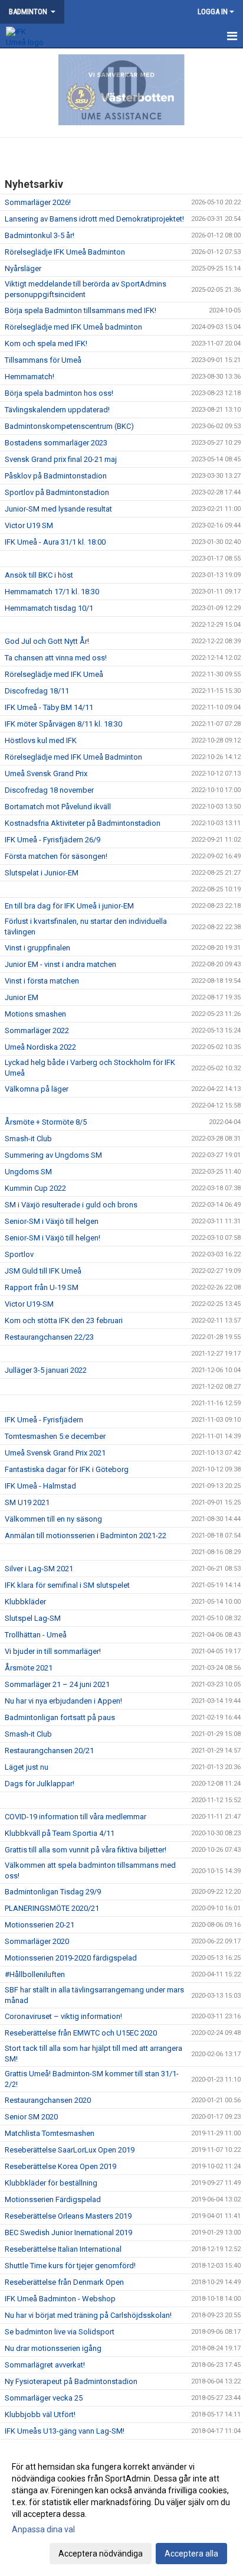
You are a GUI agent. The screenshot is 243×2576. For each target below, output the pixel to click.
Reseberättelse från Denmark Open (64, 2282)
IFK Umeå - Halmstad (40, 1486)
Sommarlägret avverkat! (45, 2365)
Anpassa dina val (43, 2529)
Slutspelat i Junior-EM (42, 873)
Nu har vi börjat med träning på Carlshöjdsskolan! (88, 2315)
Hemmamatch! (29, 377)
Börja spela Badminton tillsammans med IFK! (81, 310)
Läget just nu (27, 1767)
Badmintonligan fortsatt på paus (60, 1717)
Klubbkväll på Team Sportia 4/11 (60, 1833)
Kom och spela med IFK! (46, 343)
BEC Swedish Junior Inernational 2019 (68, 2233)
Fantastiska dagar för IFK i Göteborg (67, 1469)
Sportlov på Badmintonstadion (57, 492)
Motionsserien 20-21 (40, 1925)
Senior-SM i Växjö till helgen (52, 1221)
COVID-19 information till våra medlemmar (75, 1817)
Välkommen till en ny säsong (53, 1519)
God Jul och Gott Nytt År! (47, 641)
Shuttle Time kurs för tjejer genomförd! (70, 2266)
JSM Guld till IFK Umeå (43, 1271)
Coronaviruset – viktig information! (63, 2016)
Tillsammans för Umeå (43, 360)
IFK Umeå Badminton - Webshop (60, 2299)
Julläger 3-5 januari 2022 (46, 1370)
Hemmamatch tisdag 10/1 (49, 608)
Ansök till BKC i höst (39, 575)
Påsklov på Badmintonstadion (56, 476)
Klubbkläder (25, 1602)
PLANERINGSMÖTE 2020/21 (52, 1908)
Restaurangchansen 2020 (48, 2100)
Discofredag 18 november (49, 790)
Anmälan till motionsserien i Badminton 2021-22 (86, 1535)
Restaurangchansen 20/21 (49, 1751)
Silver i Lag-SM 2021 (39, 1569)
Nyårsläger (23, 268)
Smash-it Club (28, 1139)
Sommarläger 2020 (37, 1941)
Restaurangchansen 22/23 (49, 1337)
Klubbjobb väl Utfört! (40, 2414)
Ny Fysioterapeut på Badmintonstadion (71, 2381)
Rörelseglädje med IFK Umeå (54, 674)
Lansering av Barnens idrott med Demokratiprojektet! (94, 219)
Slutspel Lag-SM (33, 1618)
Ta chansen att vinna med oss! (56, 658)
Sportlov (19, 1254)
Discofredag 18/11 (37, 691)
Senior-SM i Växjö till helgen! (52, 1238)
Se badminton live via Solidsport (60, 2332)
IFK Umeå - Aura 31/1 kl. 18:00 (55, 542)
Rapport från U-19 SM (42, 1287)
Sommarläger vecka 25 (44, 2398)
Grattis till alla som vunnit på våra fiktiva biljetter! (86, 1850)
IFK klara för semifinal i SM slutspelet (67, 1585)
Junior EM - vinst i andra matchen (60, 964)
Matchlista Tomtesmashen (50, 2133)
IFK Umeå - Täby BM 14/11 (49, 707)
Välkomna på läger (37, 1089)
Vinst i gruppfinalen (37, 948)
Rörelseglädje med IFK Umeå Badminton (73, 757)
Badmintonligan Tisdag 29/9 (53, 1892)
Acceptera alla (191, 2554)
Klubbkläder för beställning (51, 2183)
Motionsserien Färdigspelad (53, 2199)
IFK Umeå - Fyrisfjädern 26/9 (52, 840)
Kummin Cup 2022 (35, 1188)
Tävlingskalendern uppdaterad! (57, 410)
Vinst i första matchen (42, 981)
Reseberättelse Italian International (63, 2249)
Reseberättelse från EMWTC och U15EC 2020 (81, 2033)
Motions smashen (35, 1014)
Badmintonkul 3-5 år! (40, 235)
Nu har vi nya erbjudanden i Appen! (63, 1701)
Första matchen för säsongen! (56, 856)
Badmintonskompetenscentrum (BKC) (69, 426)
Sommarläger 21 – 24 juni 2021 (57, 1684)
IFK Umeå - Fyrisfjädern (44, 1420)
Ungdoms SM (28, 1172)
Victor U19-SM (29, 1304)
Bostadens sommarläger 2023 (56, 443)
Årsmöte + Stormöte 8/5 (46, 1122)
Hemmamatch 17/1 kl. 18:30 (52, 592)
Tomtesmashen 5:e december (55, 1436)
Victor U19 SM (29, 525)
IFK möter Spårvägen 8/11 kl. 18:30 (63, 724)
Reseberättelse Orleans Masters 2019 (68, 2216)
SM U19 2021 (27, 1502)
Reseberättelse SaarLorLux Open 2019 (70, 2150)
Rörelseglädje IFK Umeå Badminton (65, 252)
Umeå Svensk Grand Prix (46, 774)
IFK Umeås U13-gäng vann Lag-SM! (65, 2431)
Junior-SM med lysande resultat (58, 509)
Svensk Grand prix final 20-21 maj (61, 459)
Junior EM (22, 997)
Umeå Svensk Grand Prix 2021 (55, 1453)
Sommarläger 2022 (37, 1030)
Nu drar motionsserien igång (53, 2348)
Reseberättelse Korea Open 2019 (60, 2166)
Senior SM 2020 (31, 2117)
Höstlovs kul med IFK (41, 740)
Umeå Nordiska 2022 (40, 1047)
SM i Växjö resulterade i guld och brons (71, 1205)
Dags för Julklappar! (40, 1784)
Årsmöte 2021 (29, 1668)
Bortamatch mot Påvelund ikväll (58, 807)
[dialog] (121, 2510)
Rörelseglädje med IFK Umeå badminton (73, 327)
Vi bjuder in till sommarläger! (53, 1651)
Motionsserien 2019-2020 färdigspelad (71, 1958)
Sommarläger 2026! (38, 202)
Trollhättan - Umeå (36, 1635)
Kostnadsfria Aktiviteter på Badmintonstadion (83, 823)
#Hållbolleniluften (35, 1974)
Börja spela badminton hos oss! (59, 393)
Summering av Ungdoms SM (53, 1155)
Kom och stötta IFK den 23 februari (64, 1320)
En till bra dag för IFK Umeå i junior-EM (69, 906)
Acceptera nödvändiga (101, 2554)
